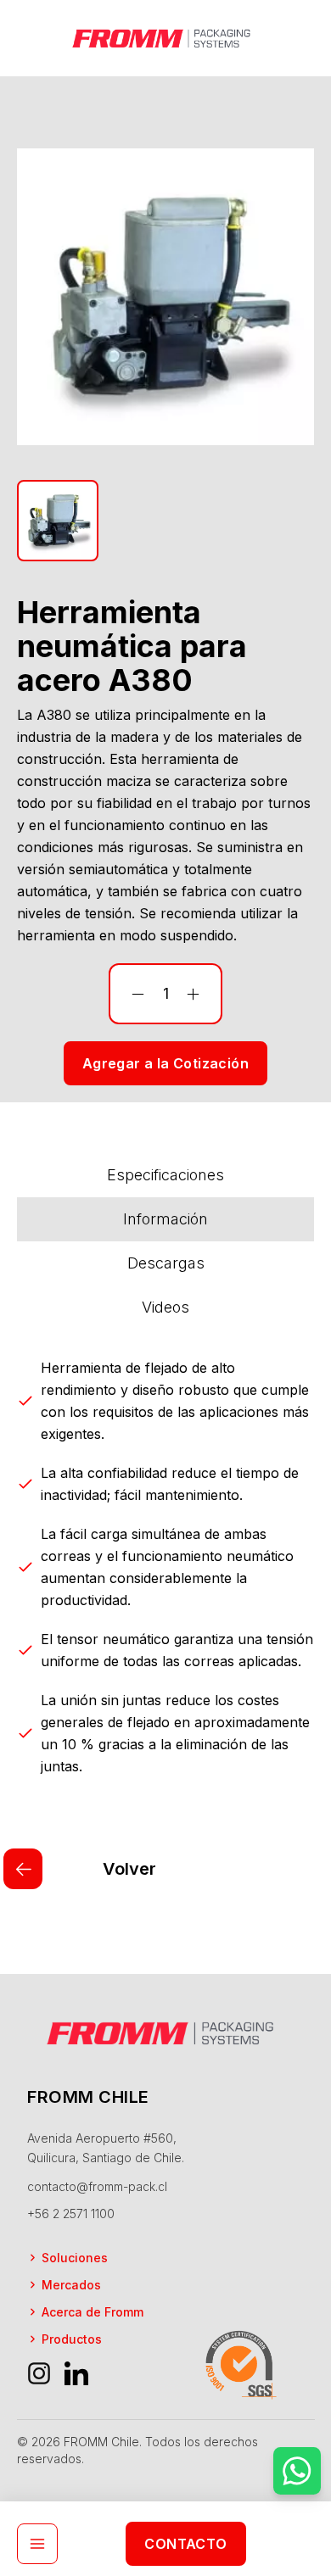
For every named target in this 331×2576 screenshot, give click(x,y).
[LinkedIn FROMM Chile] (76, 2373)
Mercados (71, 2285)
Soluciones (75, 2258)
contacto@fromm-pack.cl (97, 2186)
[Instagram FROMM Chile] (39, 2373)
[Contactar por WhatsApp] (297, 2471)
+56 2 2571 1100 (71, 2214)
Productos (72, 2339)
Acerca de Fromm (93, 2312)
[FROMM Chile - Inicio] (165, 38)
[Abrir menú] (37, 2544)
